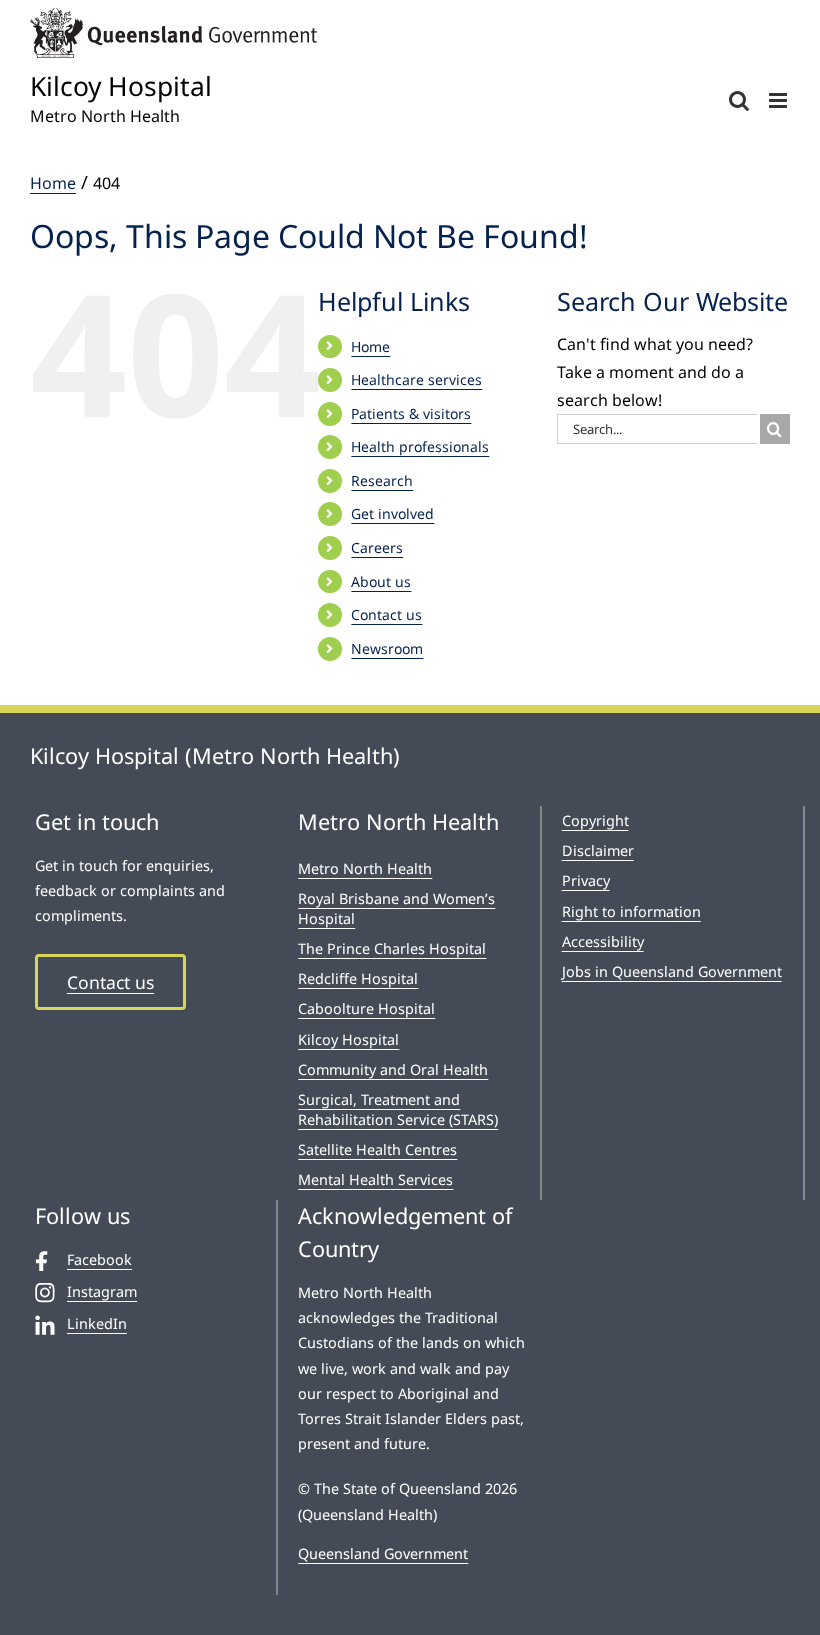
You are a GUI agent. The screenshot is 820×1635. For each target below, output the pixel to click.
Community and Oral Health (393, 1069)
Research (382, 480)
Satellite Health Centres (377, 1149)
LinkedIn (97, 1323)
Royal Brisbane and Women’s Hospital (396, 908)
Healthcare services (416, 379)
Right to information (631, 911)
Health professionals (420, 446)
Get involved (392, 513)
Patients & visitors (411, 413)
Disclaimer (598, 850)
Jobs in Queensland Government (672, 971)
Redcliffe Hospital (358, 978)
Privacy (586, 880)
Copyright (595, 820)
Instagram (102, 1291)
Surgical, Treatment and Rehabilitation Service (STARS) (398, 1109)
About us (381, 581)
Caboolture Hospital (366, 1008)
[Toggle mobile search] (739, 100)
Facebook (99, 1259)
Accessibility (603, 941)
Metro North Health (365, 868)
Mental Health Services (375, 1179)
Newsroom (387, 648)
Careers (377, 547)
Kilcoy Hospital (348, 1039)
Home (370, 346)
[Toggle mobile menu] (779, 100)
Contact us (386, 614)
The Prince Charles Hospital (392, 948)
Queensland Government (383, 1553)
